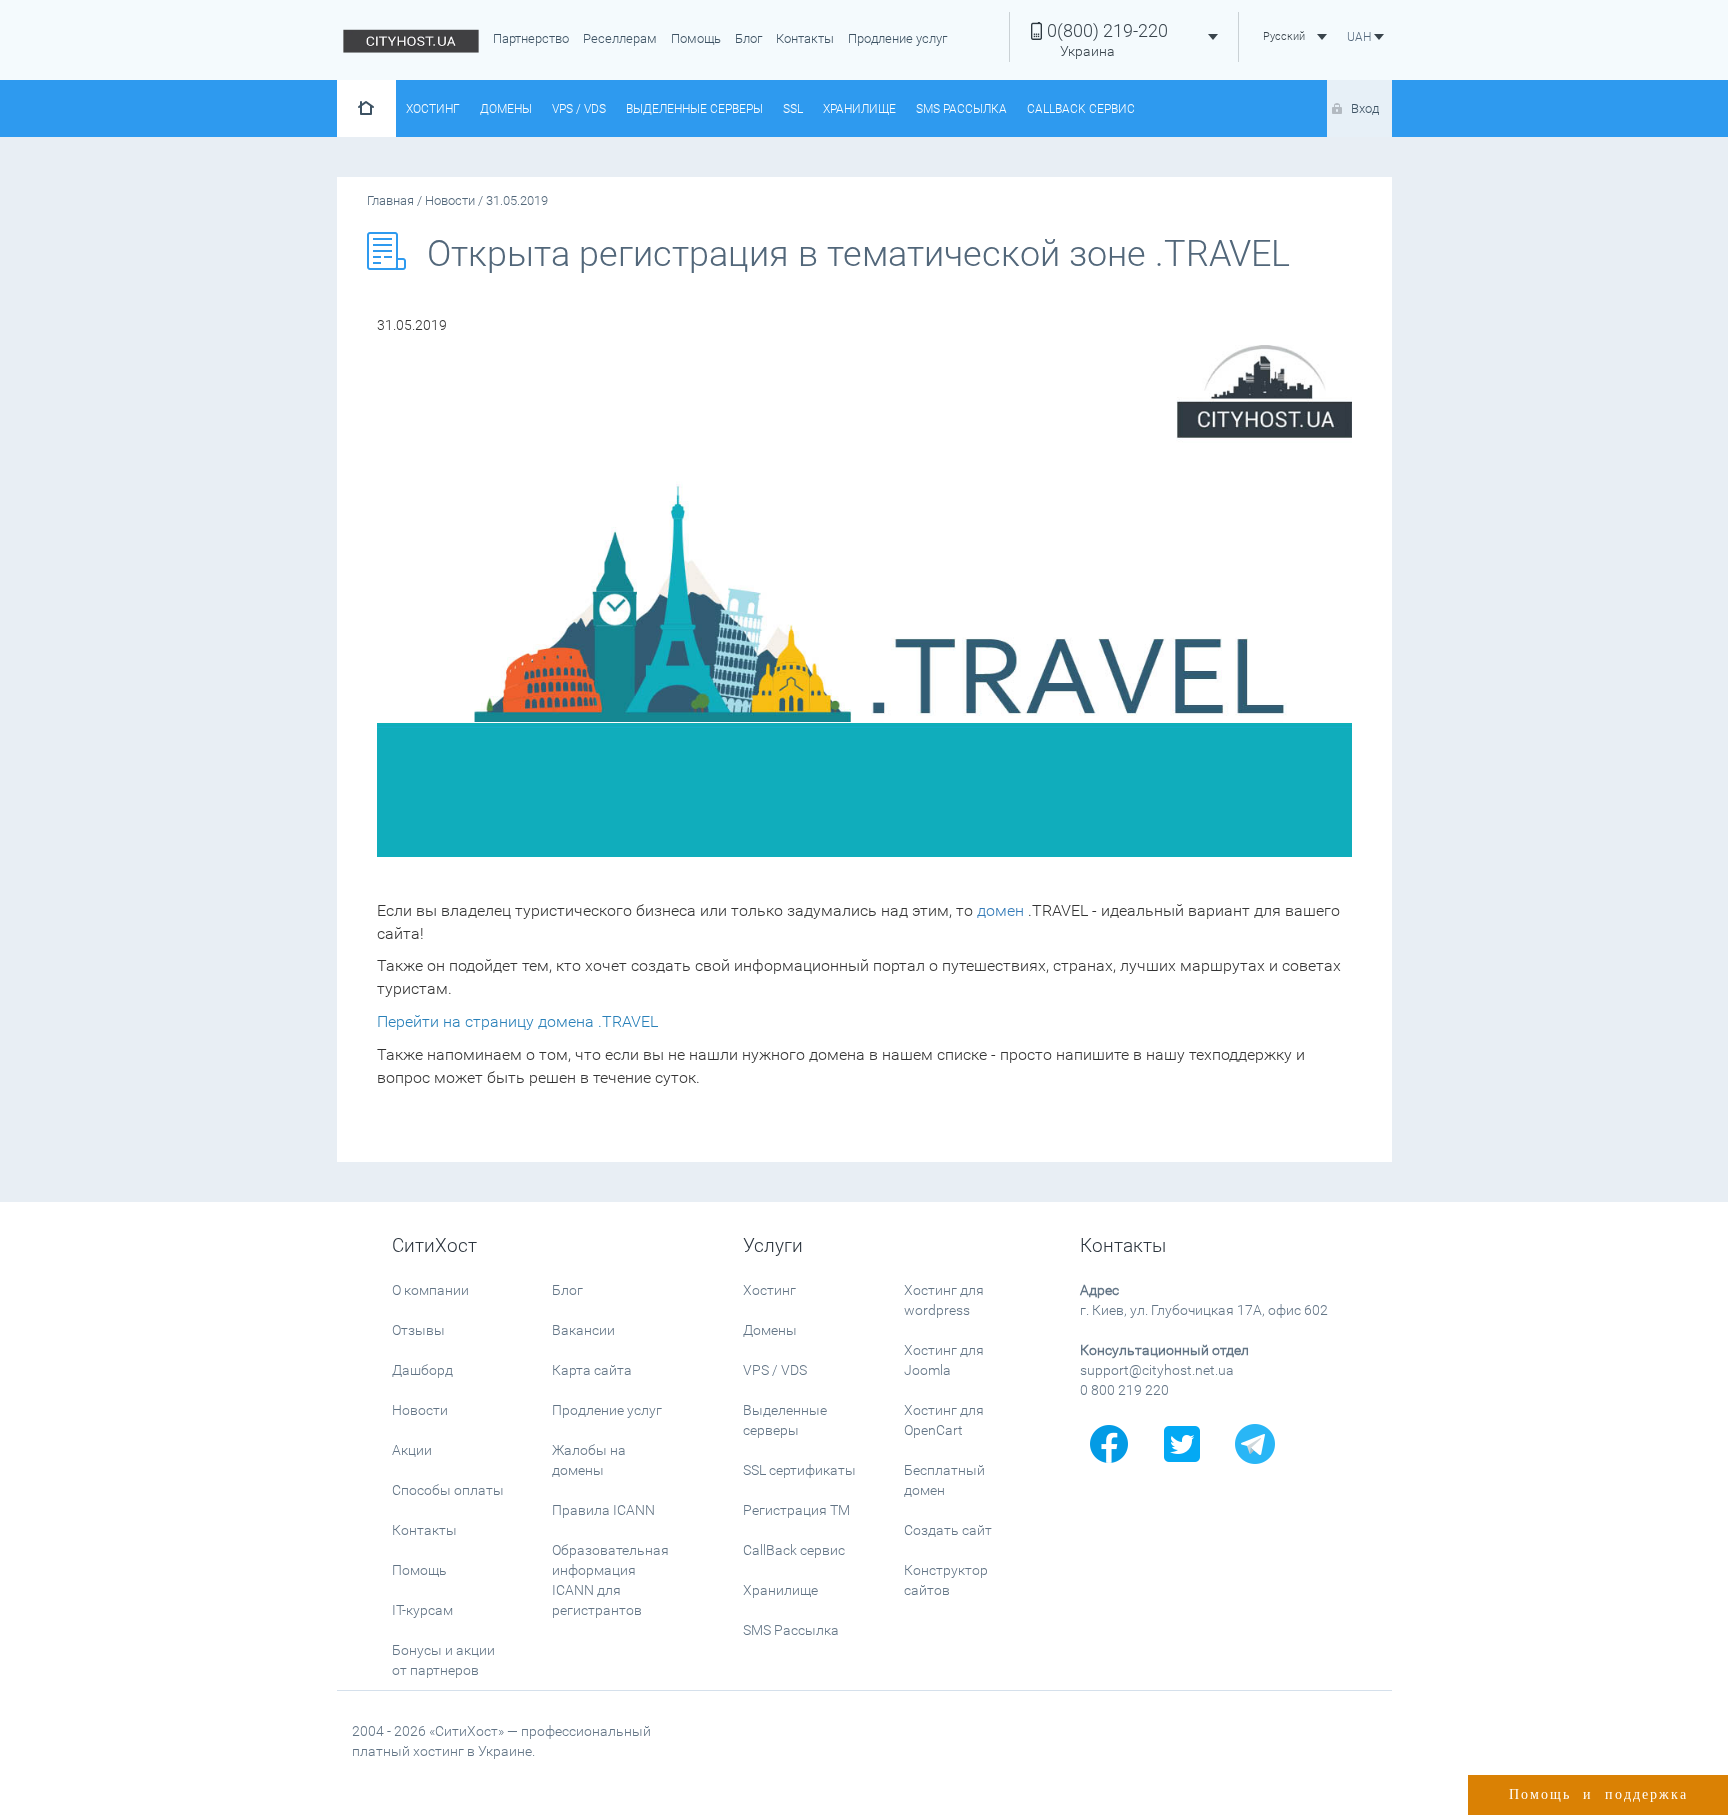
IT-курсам (422, 1610)
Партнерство (531, 38)
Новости (420, 1410)
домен (1000, 910)
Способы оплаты (448, 1490)
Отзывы (418, 1330)
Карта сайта (592, 1370)
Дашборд (422, 1370)
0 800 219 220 (1124, 1390)
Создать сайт (948, 1530)
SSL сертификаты (799, 1470)
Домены (506, 109)
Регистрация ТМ (796, 1510)
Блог (748, 38)
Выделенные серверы (694, 109)
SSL (793, 109)
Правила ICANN (603, 1510)
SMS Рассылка (961, 109)
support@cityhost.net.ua (1157, 1370)
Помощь (696, 38)
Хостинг (433, 109)
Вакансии (583, 1330)
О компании (430, 1290)
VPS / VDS (579, 109)
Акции (412, 1450)
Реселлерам (620, 38)
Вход (1365, 108)
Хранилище (859, 109)
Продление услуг (897, 38)
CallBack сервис (1081, 109)
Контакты (805, 38)
